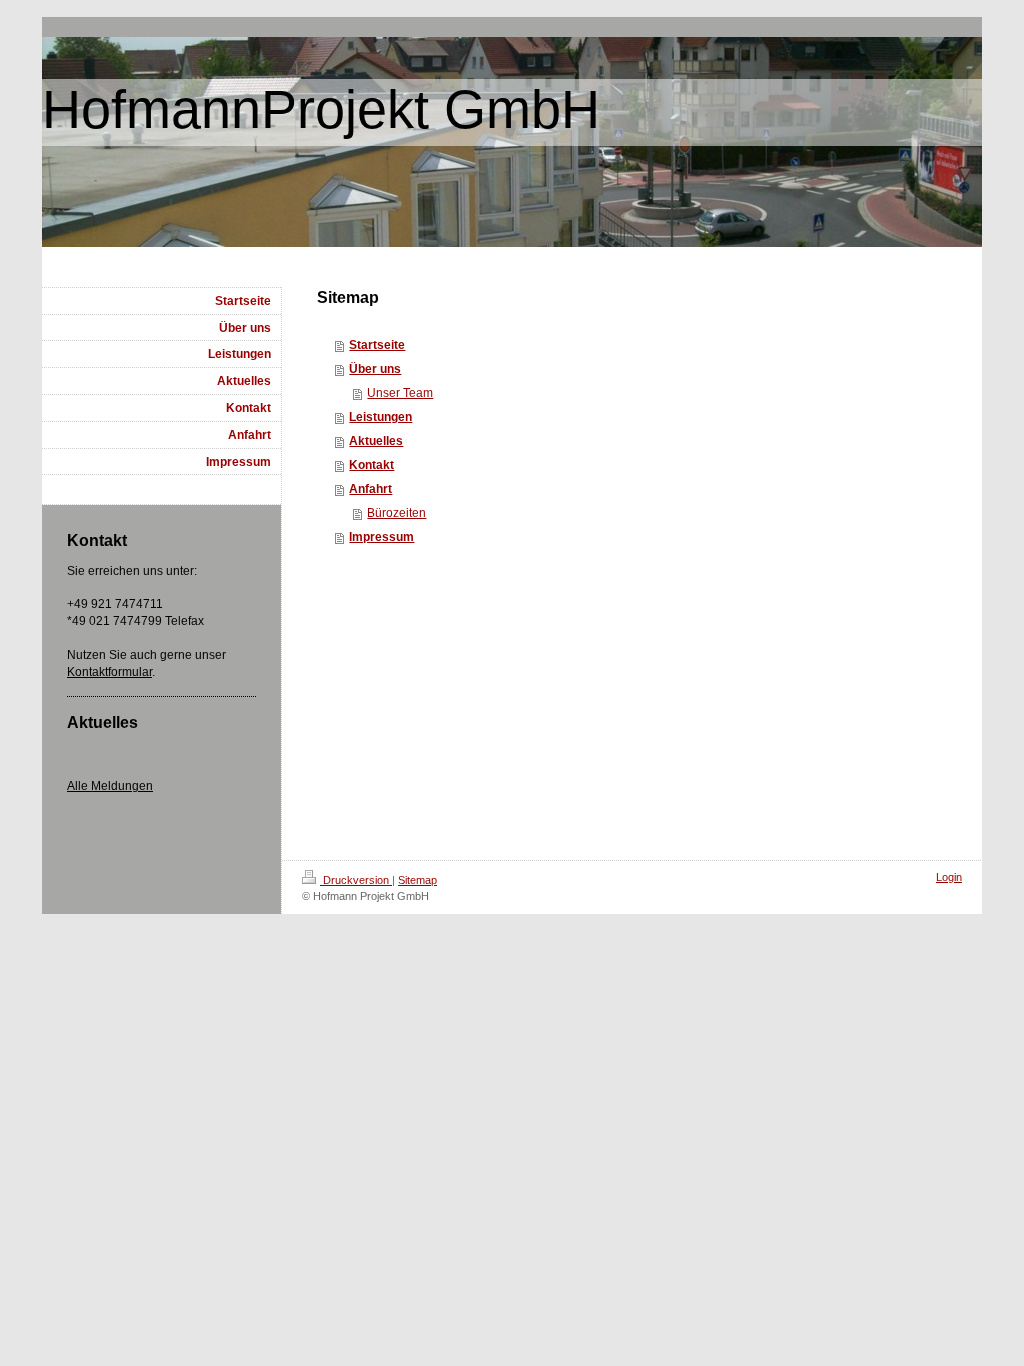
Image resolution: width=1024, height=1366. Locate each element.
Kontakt (371, 465)
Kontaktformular (109, 672)
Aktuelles (376, 441)
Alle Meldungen (110, 786)
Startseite (377, 345)
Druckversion (356, 880)
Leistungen (380, 417)
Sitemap (417, 880)
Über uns (375, 369)
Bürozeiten (396, 513)
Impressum (381, 537)
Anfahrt (370, 489)
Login (949, 877)
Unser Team (400, 393)
